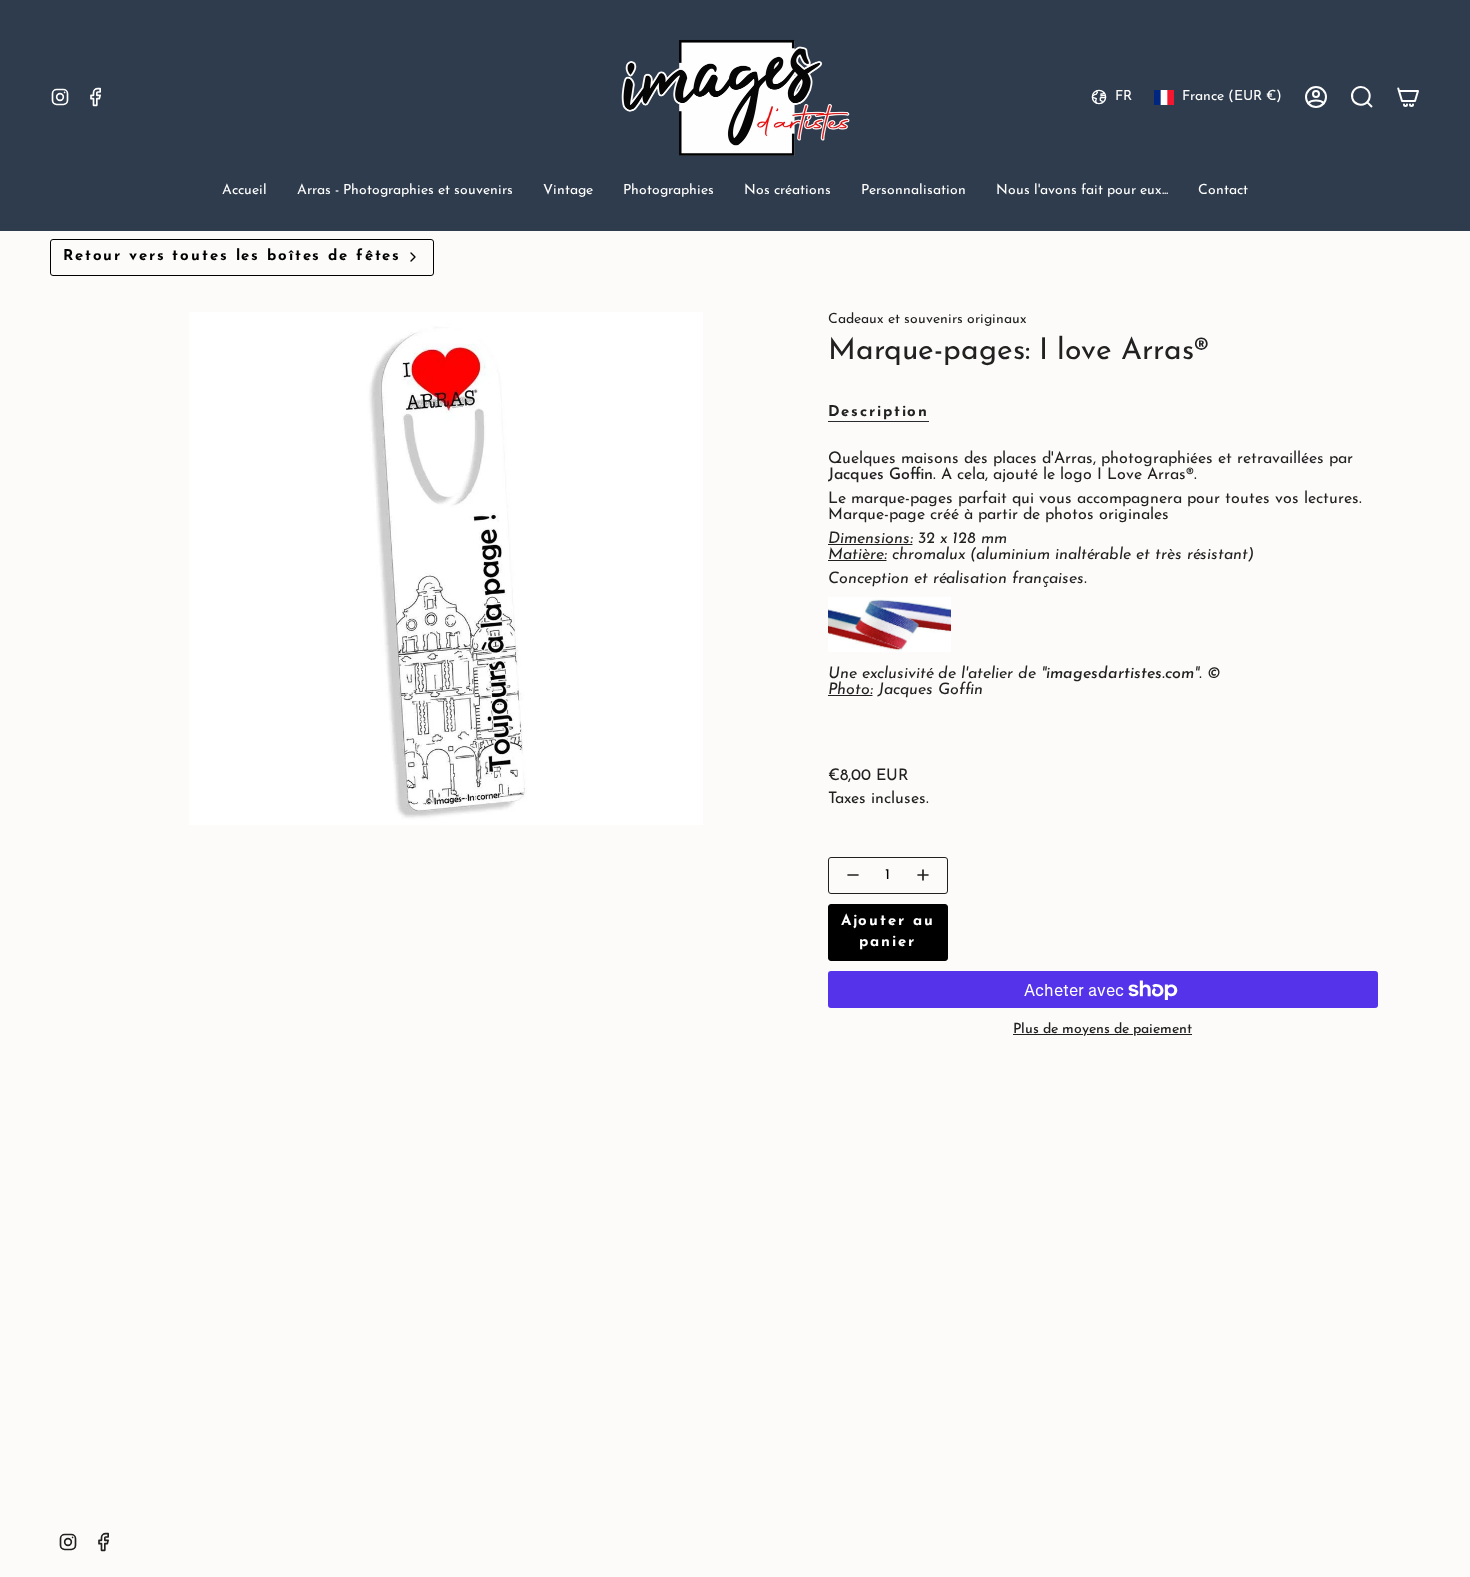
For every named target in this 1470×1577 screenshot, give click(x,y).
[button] (405, 192)
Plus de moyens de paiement (1102, 1029)
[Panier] (1408, 97)
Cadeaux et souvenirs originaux (927, 319)
